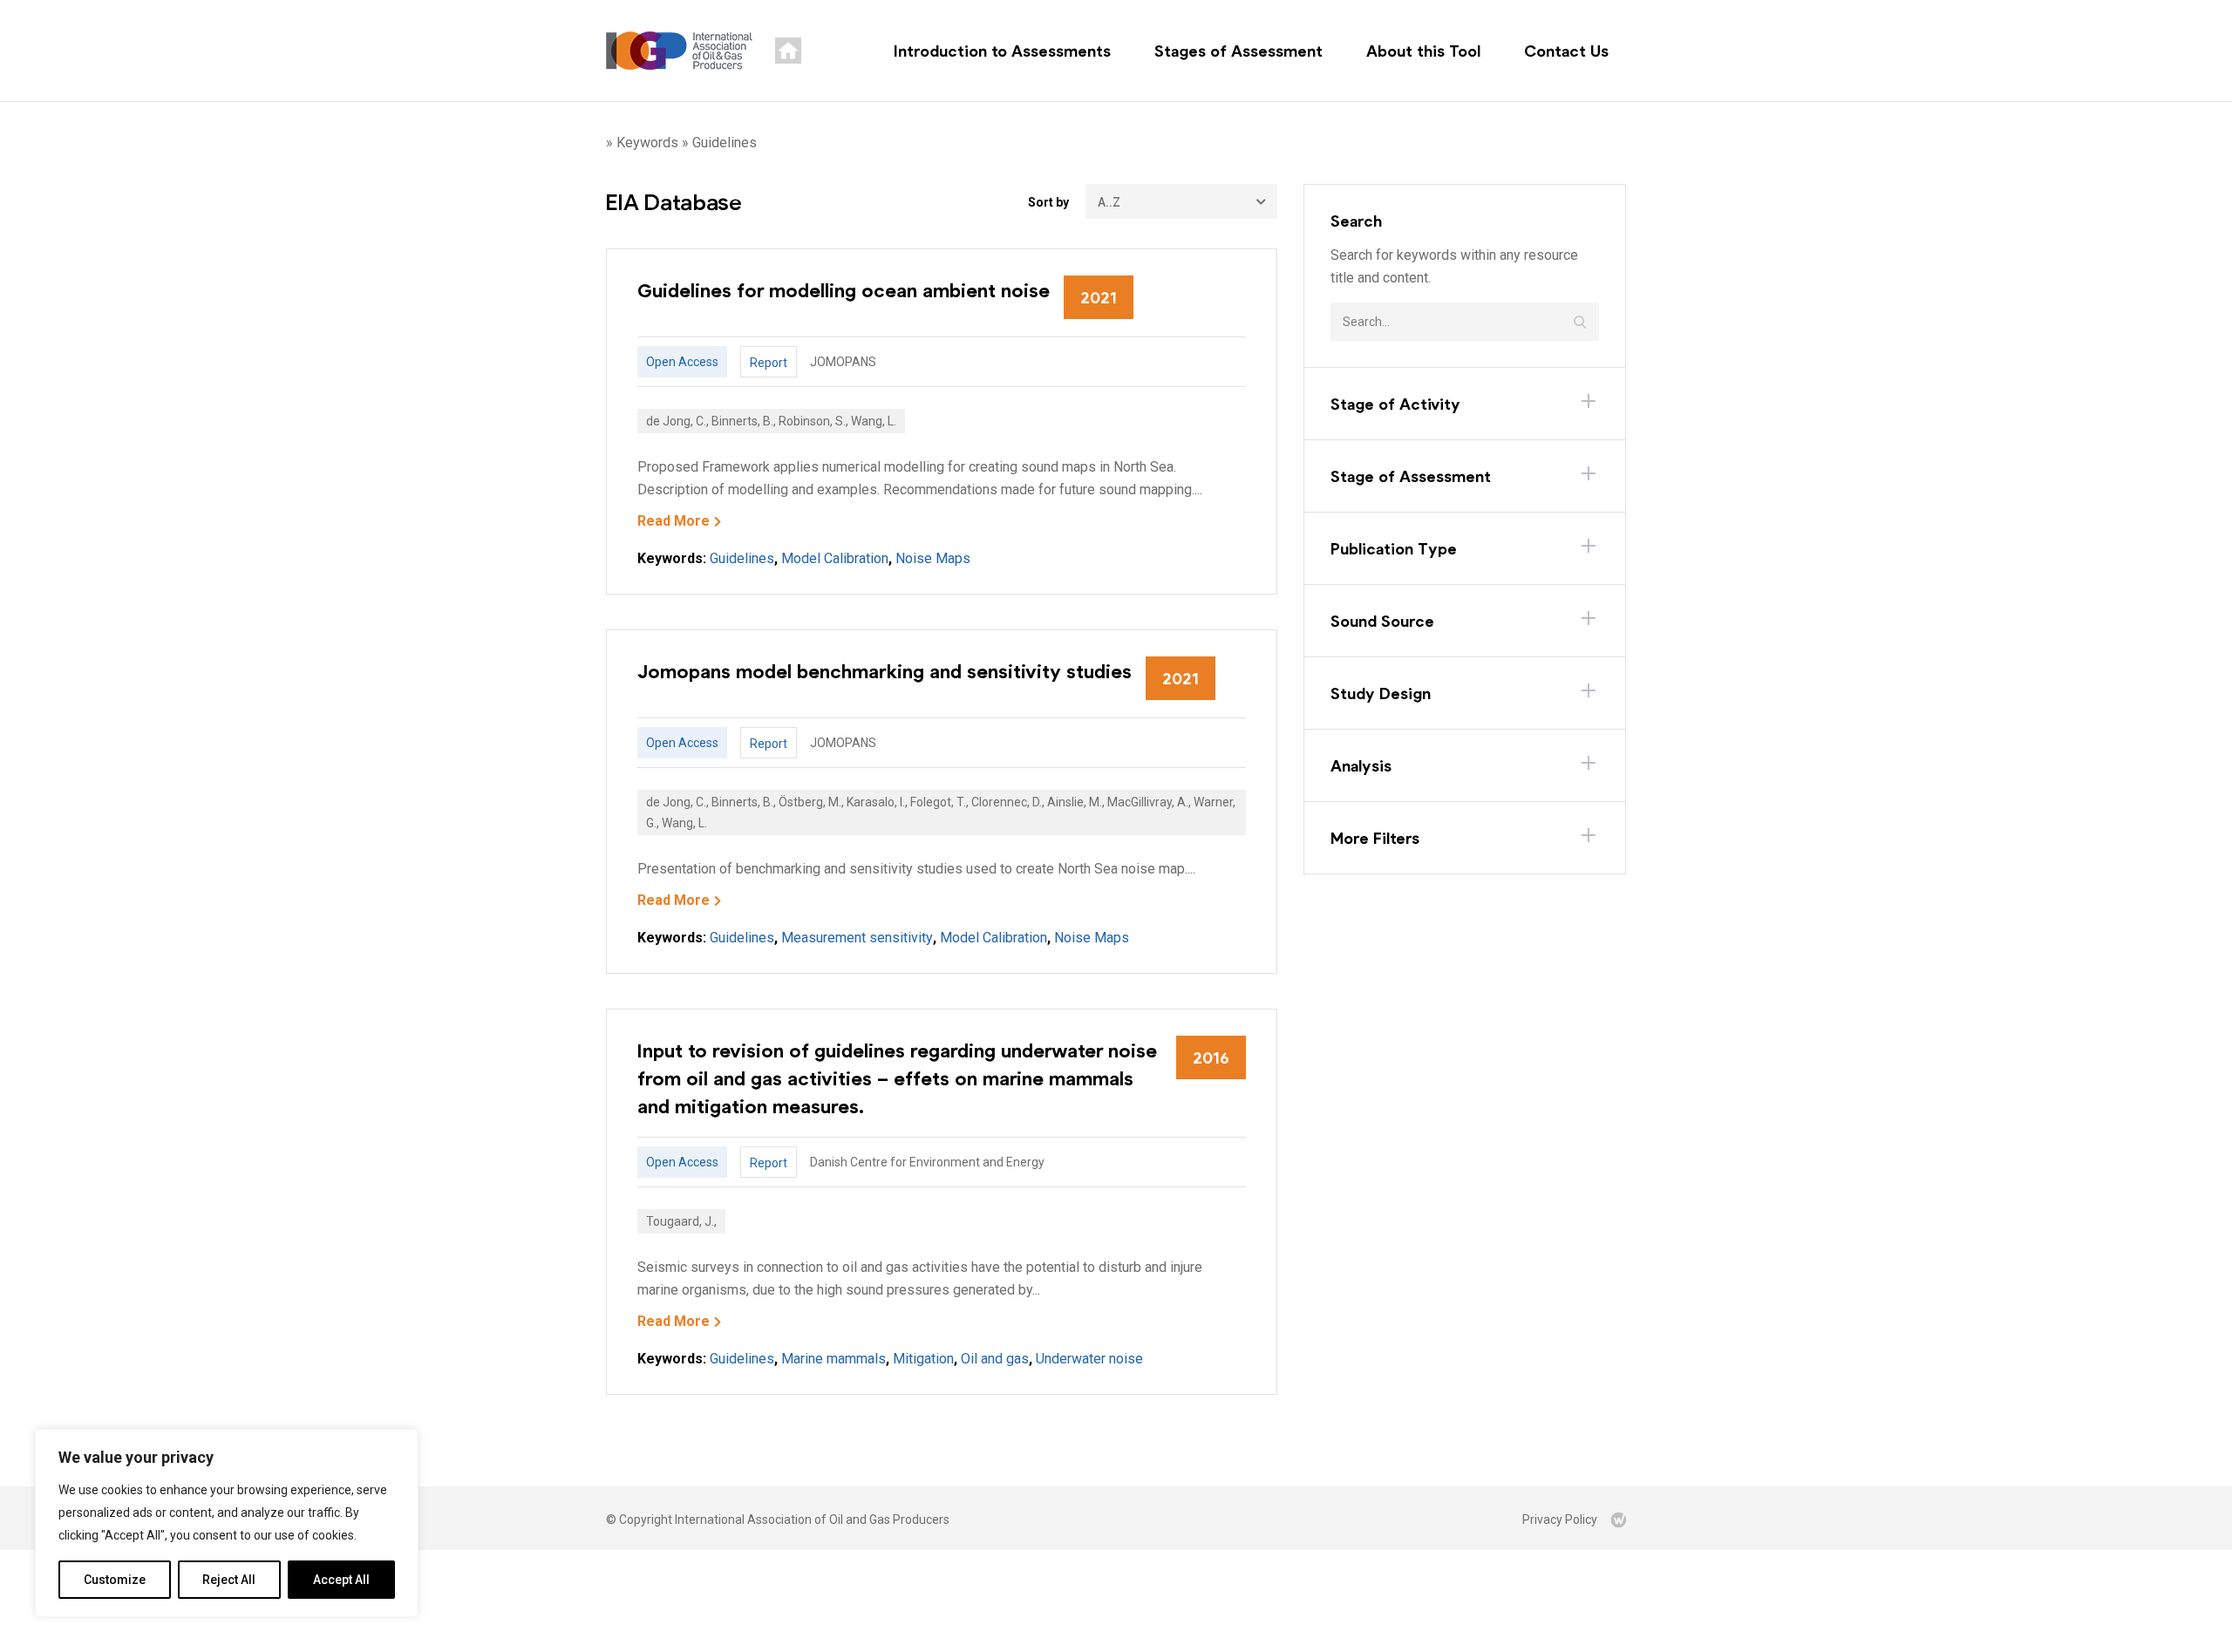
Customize (115, 1580)
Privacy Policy (1560, 1519)
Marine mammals (834, 1359)
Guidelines (742, 558)
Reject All (229, 1580)
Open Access (682, 362)
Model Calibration (835, 558)
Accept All (341, 1580)
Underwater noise (1089, 1359)
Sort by (1048, 202)
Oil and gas (995, 1359)
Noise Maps (933, 558)
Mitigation (923, 1359)
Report (769, 363)
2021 (1099, 297)
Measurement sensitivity (857, 938)
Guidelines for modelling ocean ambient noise (844, 289)
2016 (1211, 1057)
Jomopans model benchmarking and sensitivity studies (885, 670)
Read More (674, 521)
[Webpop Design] (1618, 1519)
